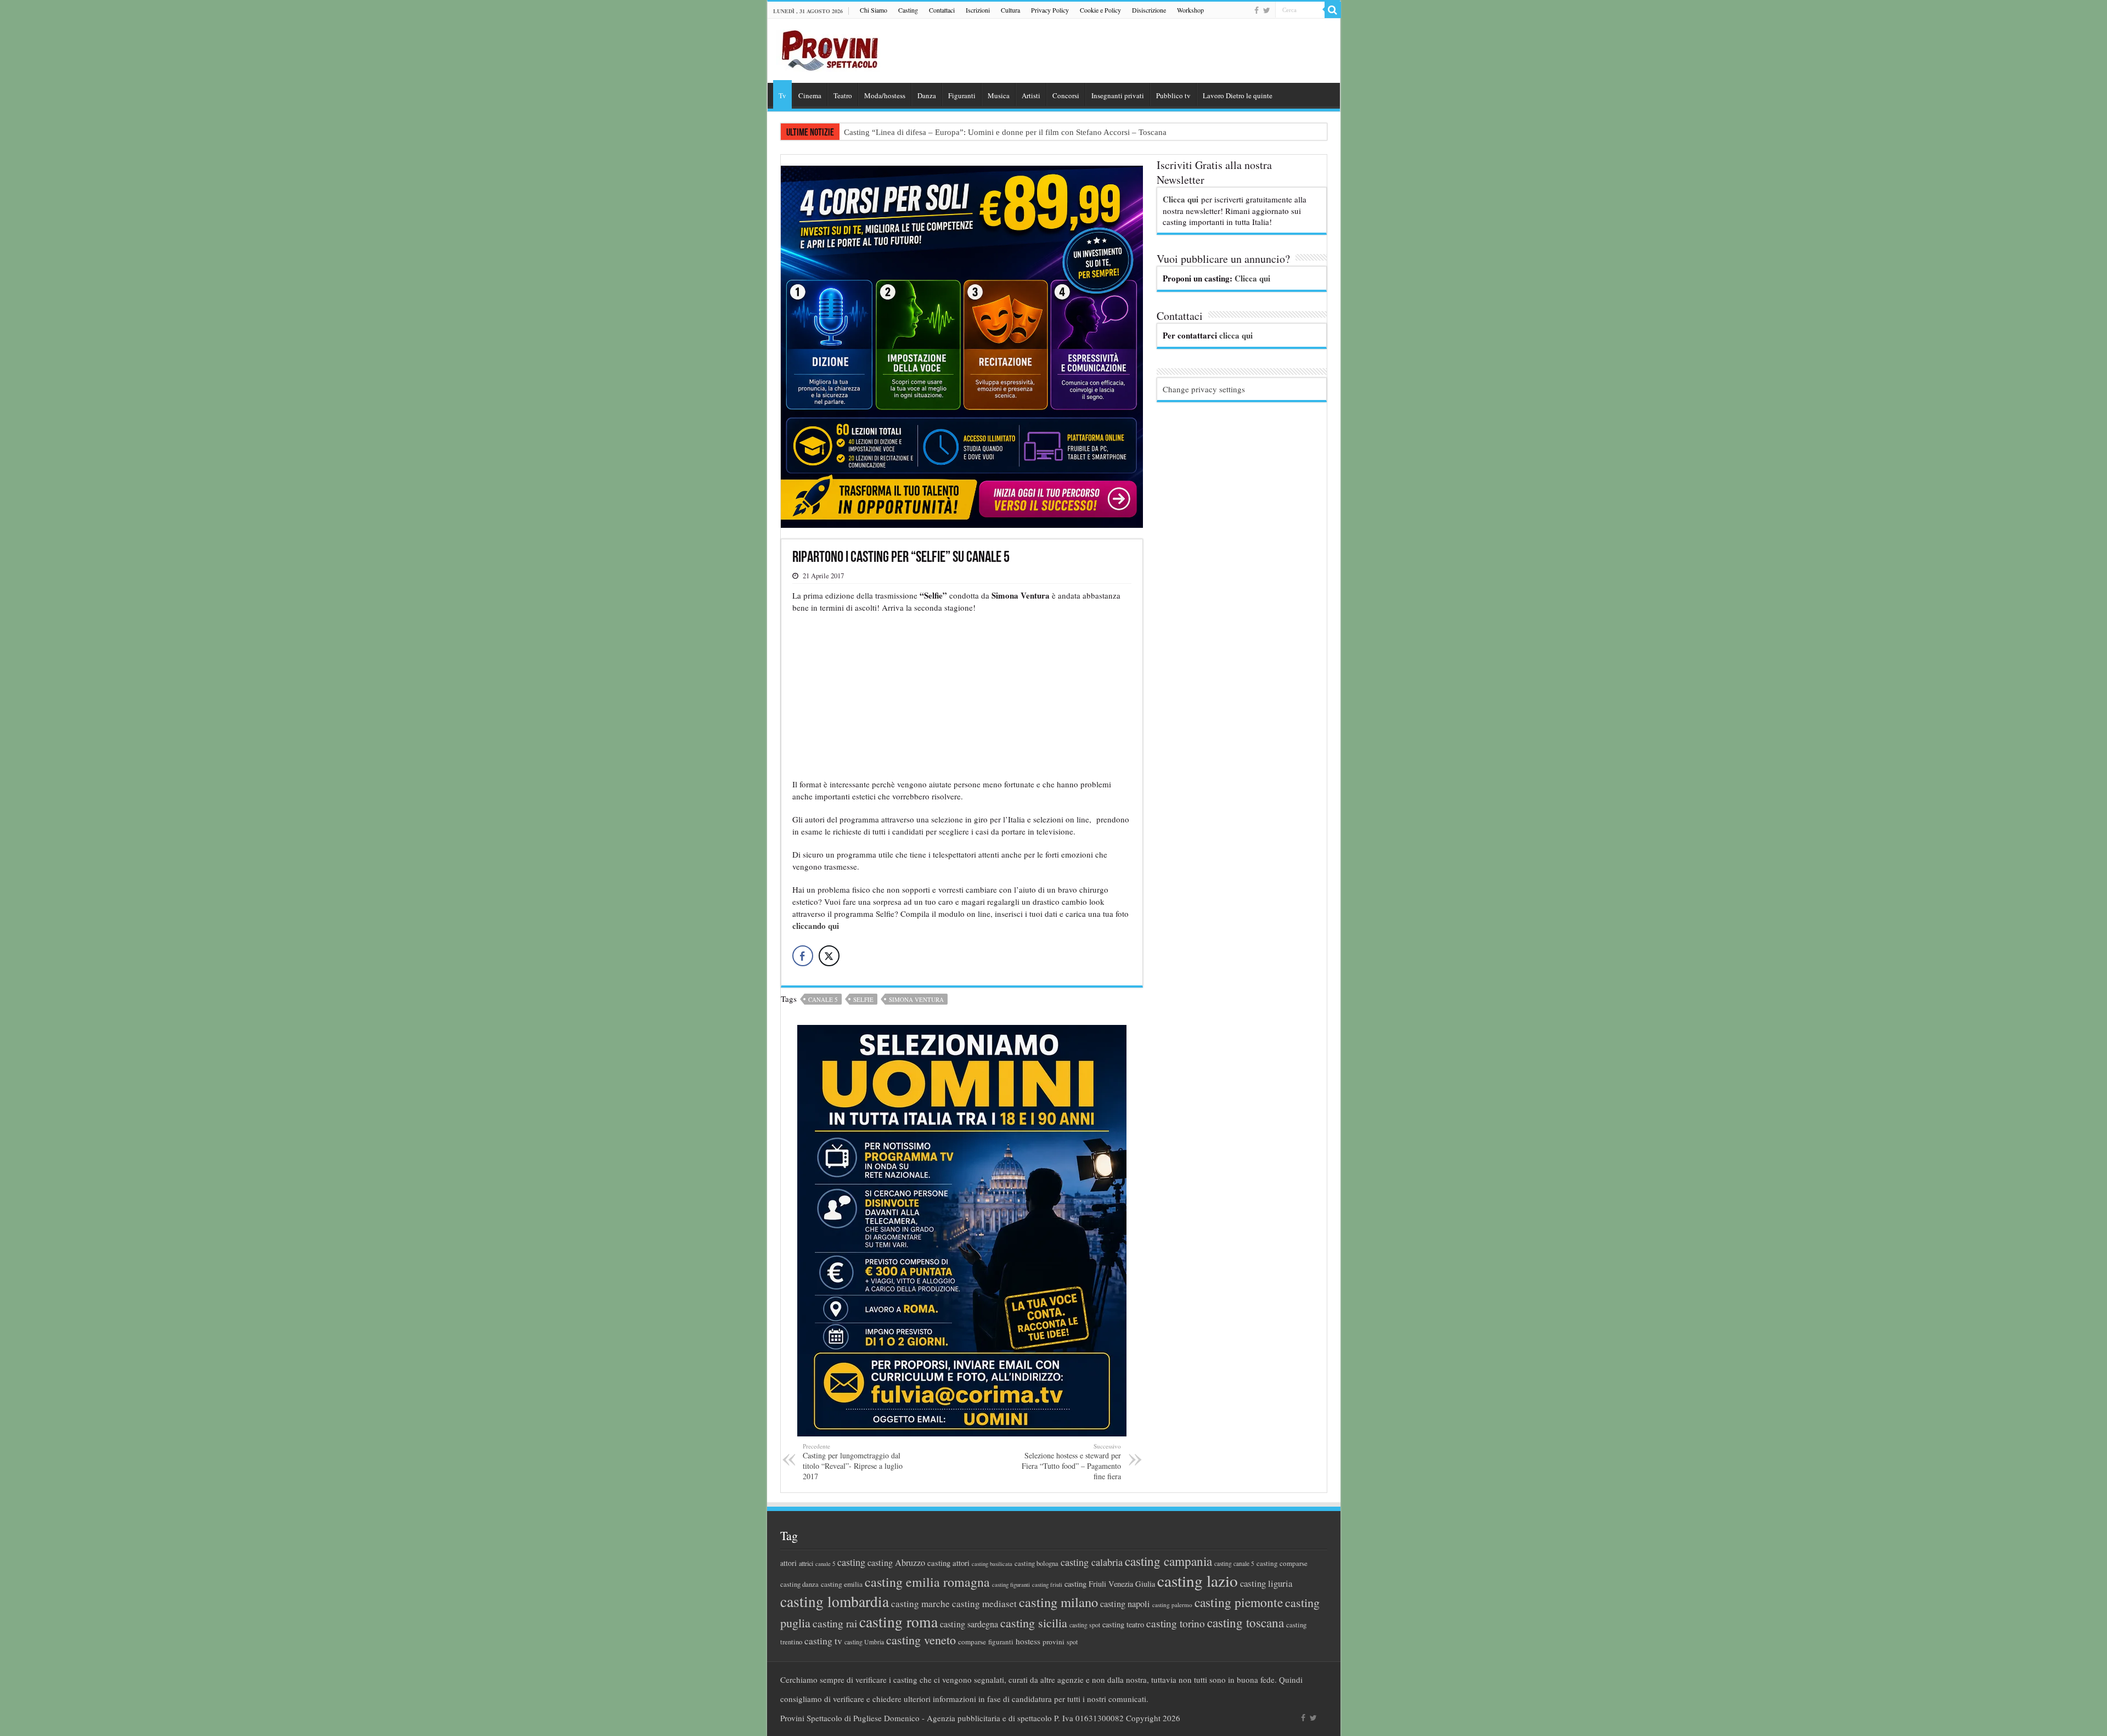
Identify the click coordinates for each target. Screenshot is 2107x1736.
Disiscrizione (1149, 10)
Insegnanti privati (1118, 95)
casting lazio (1198, 1580)
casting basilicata (992, 1564)
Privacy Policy (1050, 10)
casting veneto (921, 1640)
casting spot (1085, 1625)
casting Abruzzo (896, 1563)
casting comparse (1282, 1563)
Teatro (843, 95)
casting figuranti (1011, 1585)
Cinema (810, 95)
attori (788, 1563)
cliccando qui (817, 926)
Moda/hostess (885, 95)
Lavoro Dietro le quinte (1238, 95)
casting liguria (1266, 1583)
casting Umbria (864, 1642)
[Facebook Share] (803, 956)
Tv (782, 95)
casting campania (1168, 1561)
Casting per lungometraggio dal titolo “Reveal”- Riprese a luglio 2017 (853, 1462)
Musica (999, 95)
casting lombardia (835, 1601)
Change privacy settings (1204, 389)
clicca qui (1236, 335)
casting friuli (1047, 1585)
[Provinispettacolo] (828, 47)
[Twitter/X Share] (829, 956)
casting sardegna (969, 1624)
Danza (927, 95)
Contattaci (942, 10)
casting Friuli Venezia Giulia (1110, 1584)
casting (851, 1562)
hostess (1028, 1641)
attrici (806, 1563)
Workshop (1190, 10)
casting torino (1176, 1623)
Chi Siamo (874, 10)
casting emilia (842, 1584)
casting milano (1058, 1602)
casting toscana (1246, 1622)
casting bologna (1036, 1563)
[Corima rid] (962, 1229)
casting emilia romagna (927, 1582)
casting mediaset (984, 1603)
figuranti (1001, 1642)
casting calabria (1092, 1562)
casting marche (920, 1603)
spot (1072, 1642)
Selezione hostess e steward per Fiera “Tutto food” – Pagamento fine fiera (1071, 1462)
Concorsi (1066, 95)
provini (1053, 1642)
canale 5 (823, 999)
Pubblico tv (1173, 95)
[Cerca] (1333, 10)
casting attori (948, 1563)
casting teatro (1123, 1624)
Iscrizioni (978, 10)
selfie (863, 999)
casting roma (898, 1622)
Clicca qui (1181, 199)
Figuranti (962, 95)
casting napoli (1125, 1604)
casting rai (835, 1623)
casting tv (823, 1641)
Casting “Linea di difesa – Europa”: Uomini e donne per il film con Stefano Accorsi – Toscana (1005, 132)
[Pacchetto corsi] (962, 345)
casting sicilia (1034, 1623)
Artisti (1031, 95)
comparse (972, 1642)
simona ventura (916, 999)
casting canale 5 (1234, 1563)
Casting (908, 10)
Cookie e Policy (1100, 10)
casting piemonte (1239, 1602)
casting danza (799, 1584)
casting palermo (1172, 1605)
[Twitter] (1267, 10)
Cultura (1010, 10)
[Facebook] (1257, 10)
